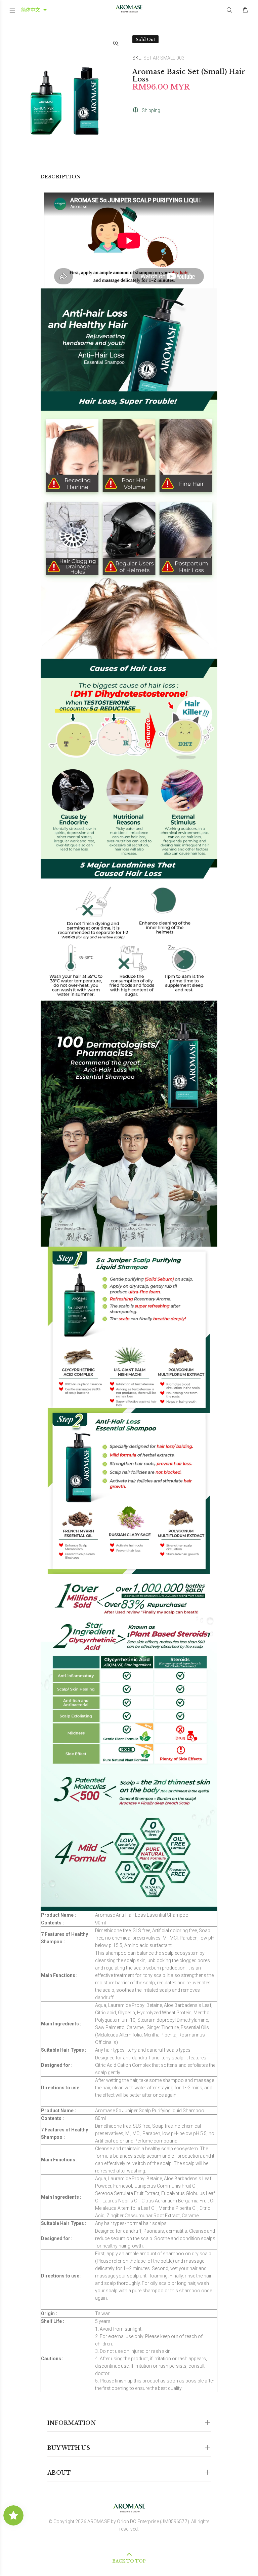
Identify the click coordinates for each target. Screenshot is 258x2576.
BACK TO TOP (129, 2561)
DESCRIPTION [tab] (61, 177)
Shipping (151, 110)
